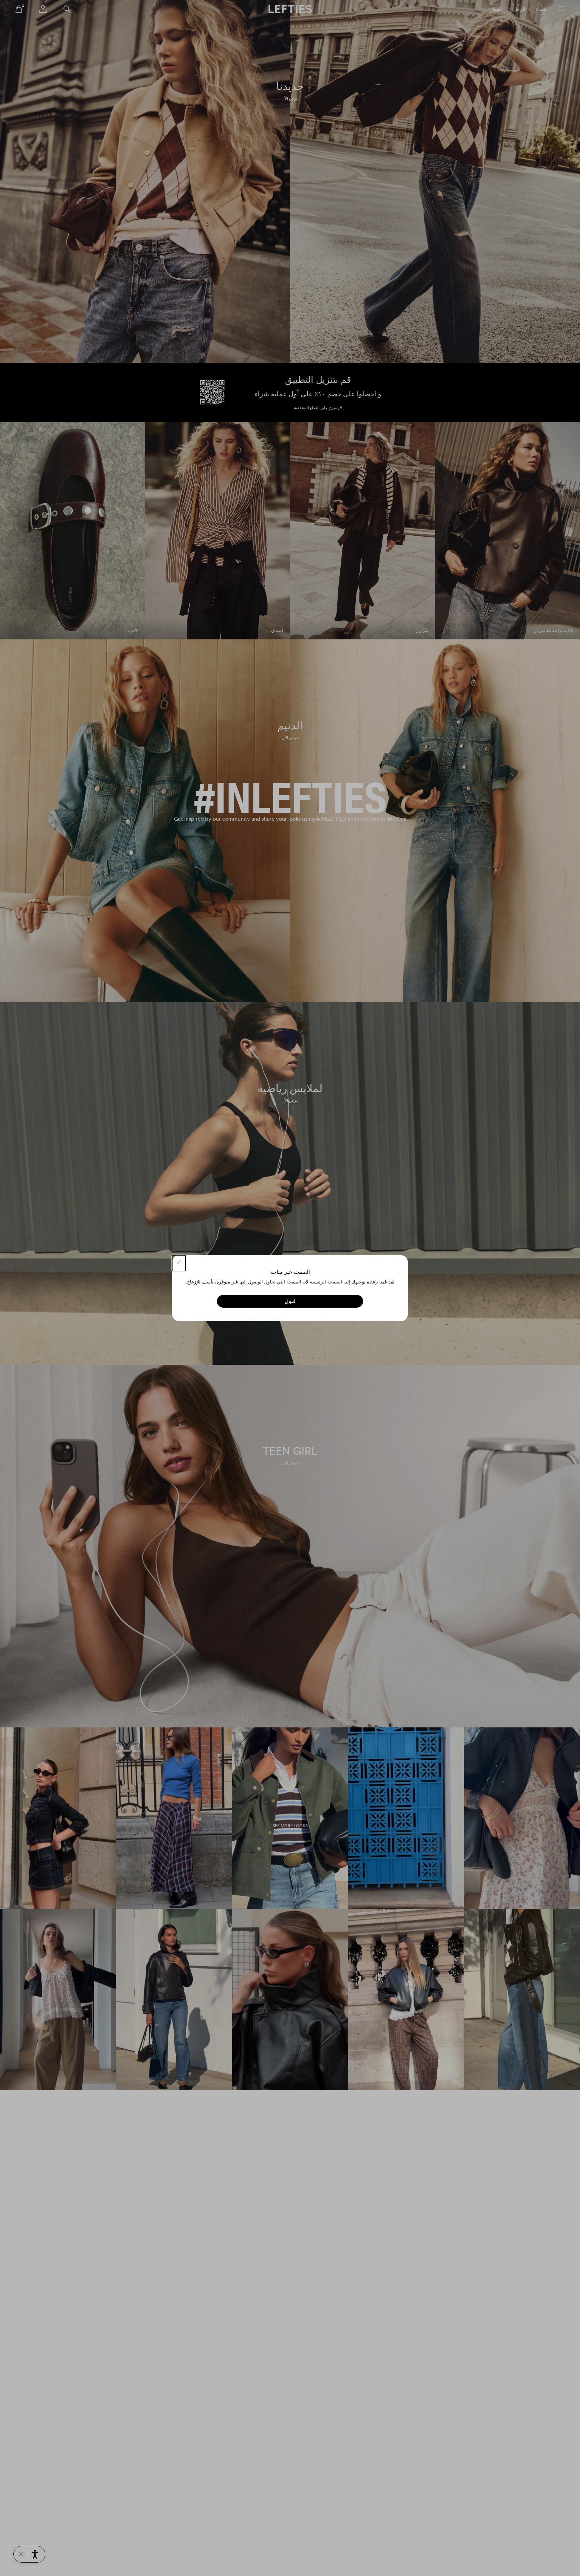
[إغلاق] (179, 1263)
